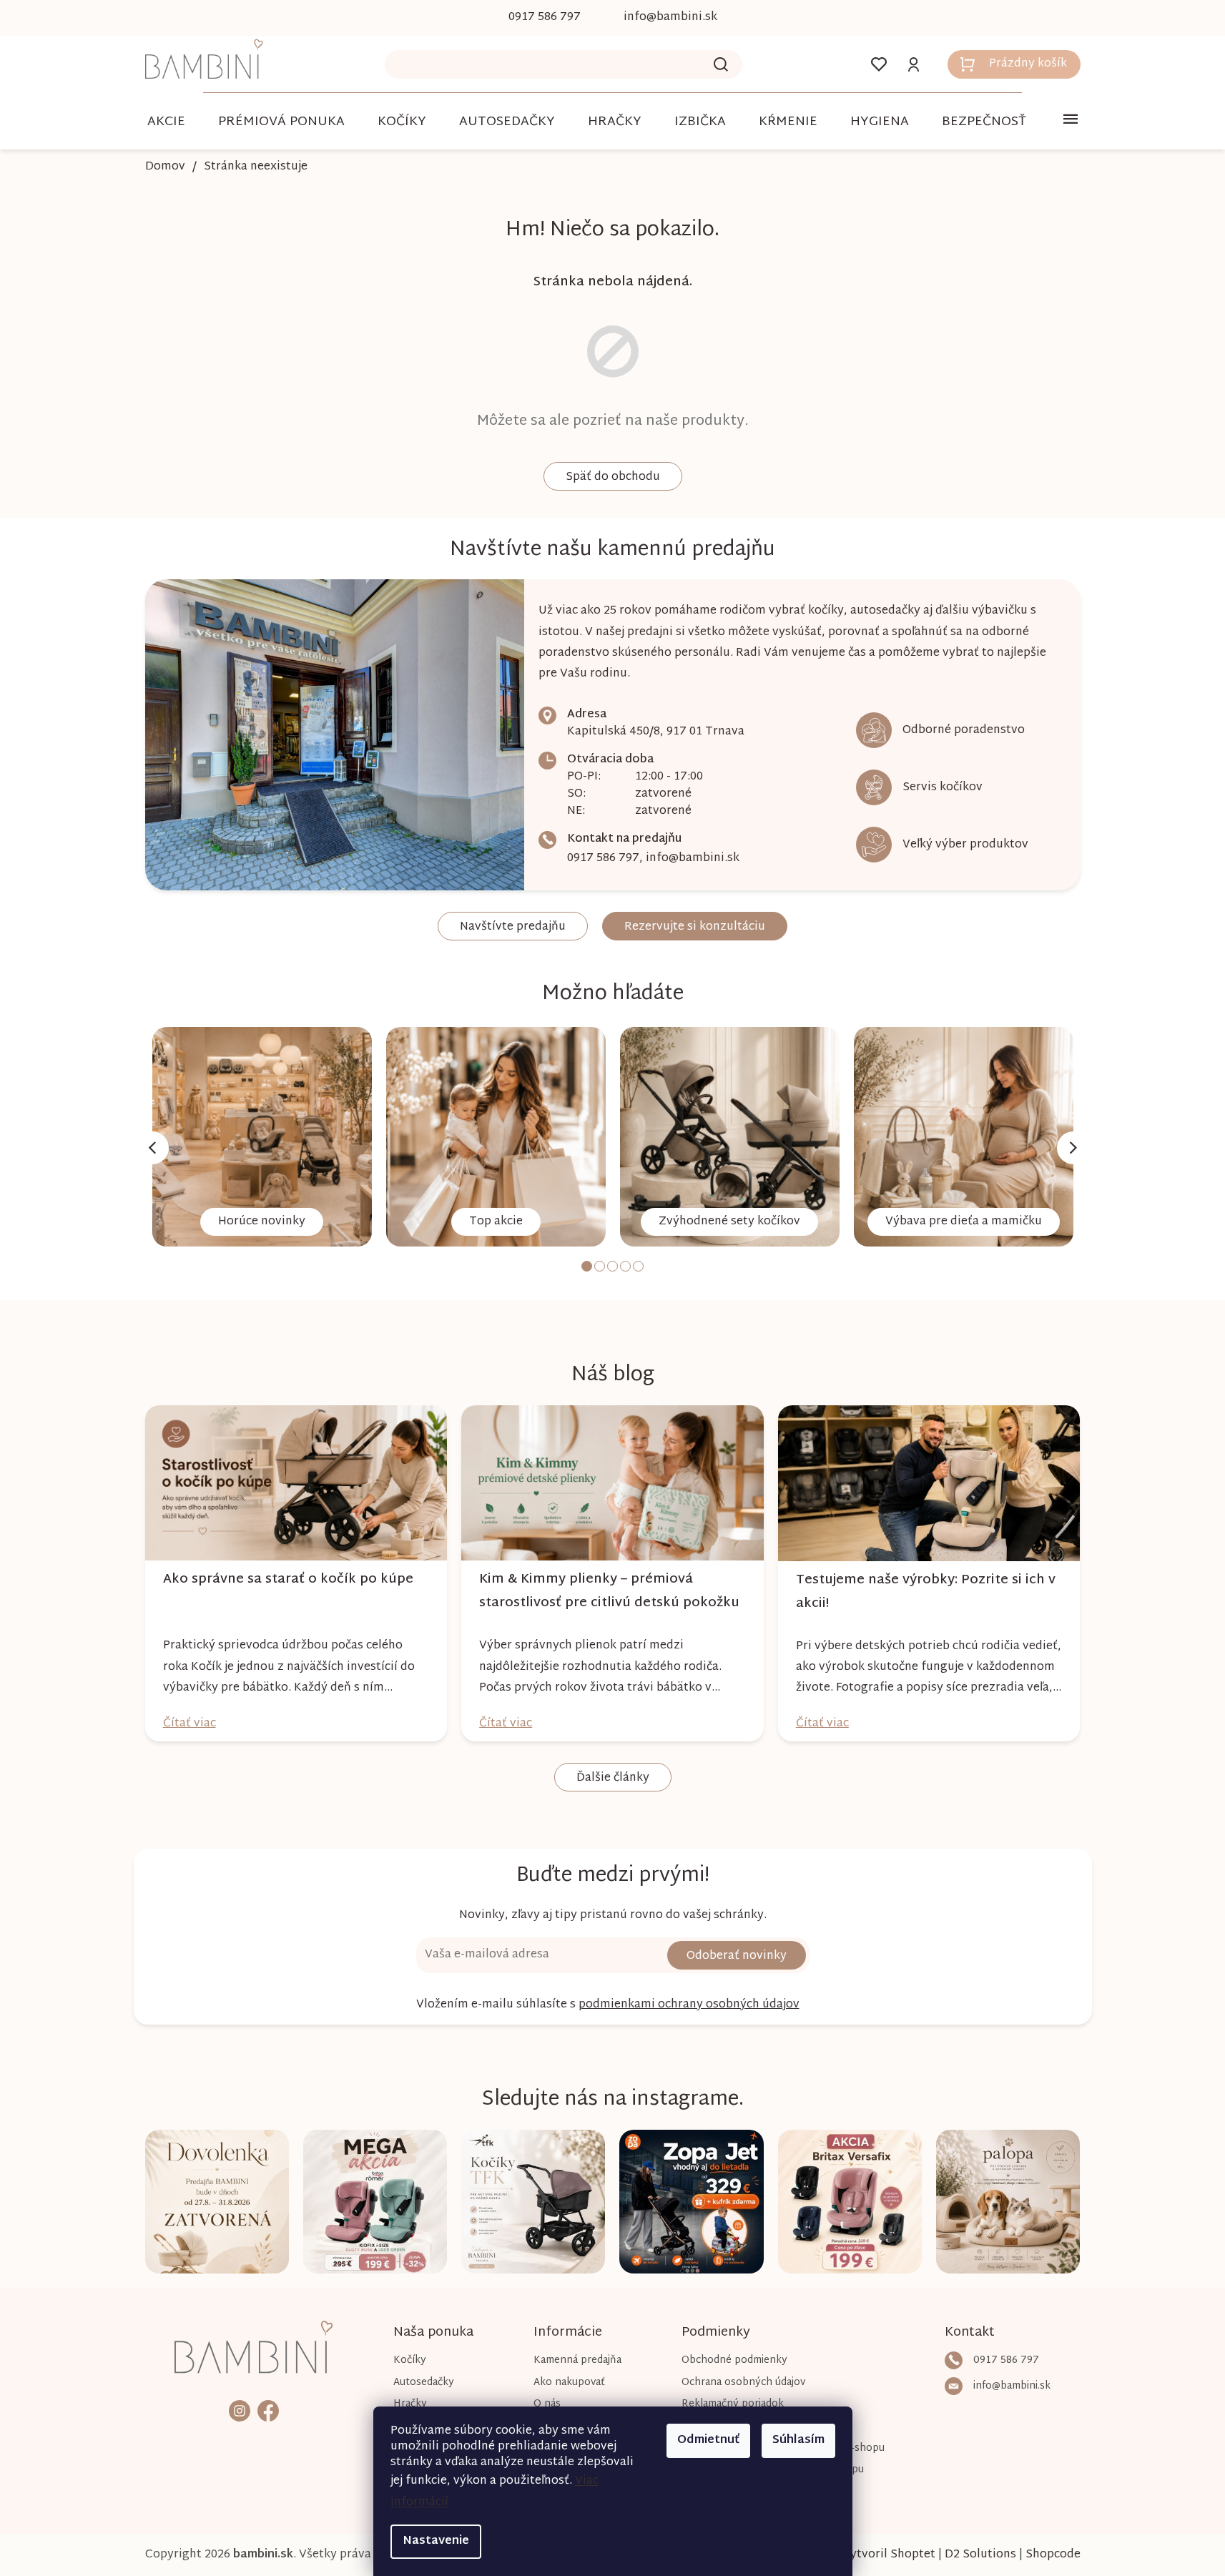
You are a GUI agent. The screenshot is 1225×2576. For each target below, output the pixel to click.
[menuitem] (166, 122)
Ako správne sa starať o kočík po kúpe (288, 1579)
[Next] (1073, 1148)
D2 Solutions (980, 2555)
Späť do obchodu (613, 477)
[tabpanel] (262, 1137)
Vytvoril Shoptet (889, 2555)
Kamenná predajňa (577, 2360)
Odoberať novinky (737, 1956)
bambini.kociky (240, 2410)
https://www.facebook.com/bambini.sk (268, 2410)
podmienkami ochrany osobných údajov (689, 2005)
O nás (547, 2404)
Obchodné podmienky (734, 2360)
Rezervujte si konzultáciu (695, 927)
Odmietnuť (708, 2440)
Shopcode (1053, 2555)
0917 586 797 (603, 859)
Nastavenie (436, 2541)
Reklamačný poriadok (733, 2404)
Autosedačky (424, 2383)
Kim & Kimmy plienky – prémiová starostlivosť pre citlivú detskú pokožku (609, 1591)
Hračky (410, 2404)
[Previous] (152, 1148)
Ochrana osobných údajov (743, 2383)
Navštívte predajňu (513, 927)
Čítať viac (190, 1724)
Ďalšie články (613, 1778)
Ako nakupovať (569, 2383)
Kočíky (410, 2360)
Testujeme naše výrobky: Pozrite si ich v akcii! (926, 1592)
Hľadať (721, 64)
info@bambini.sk (693, 859)
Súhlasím (798, 2440)
